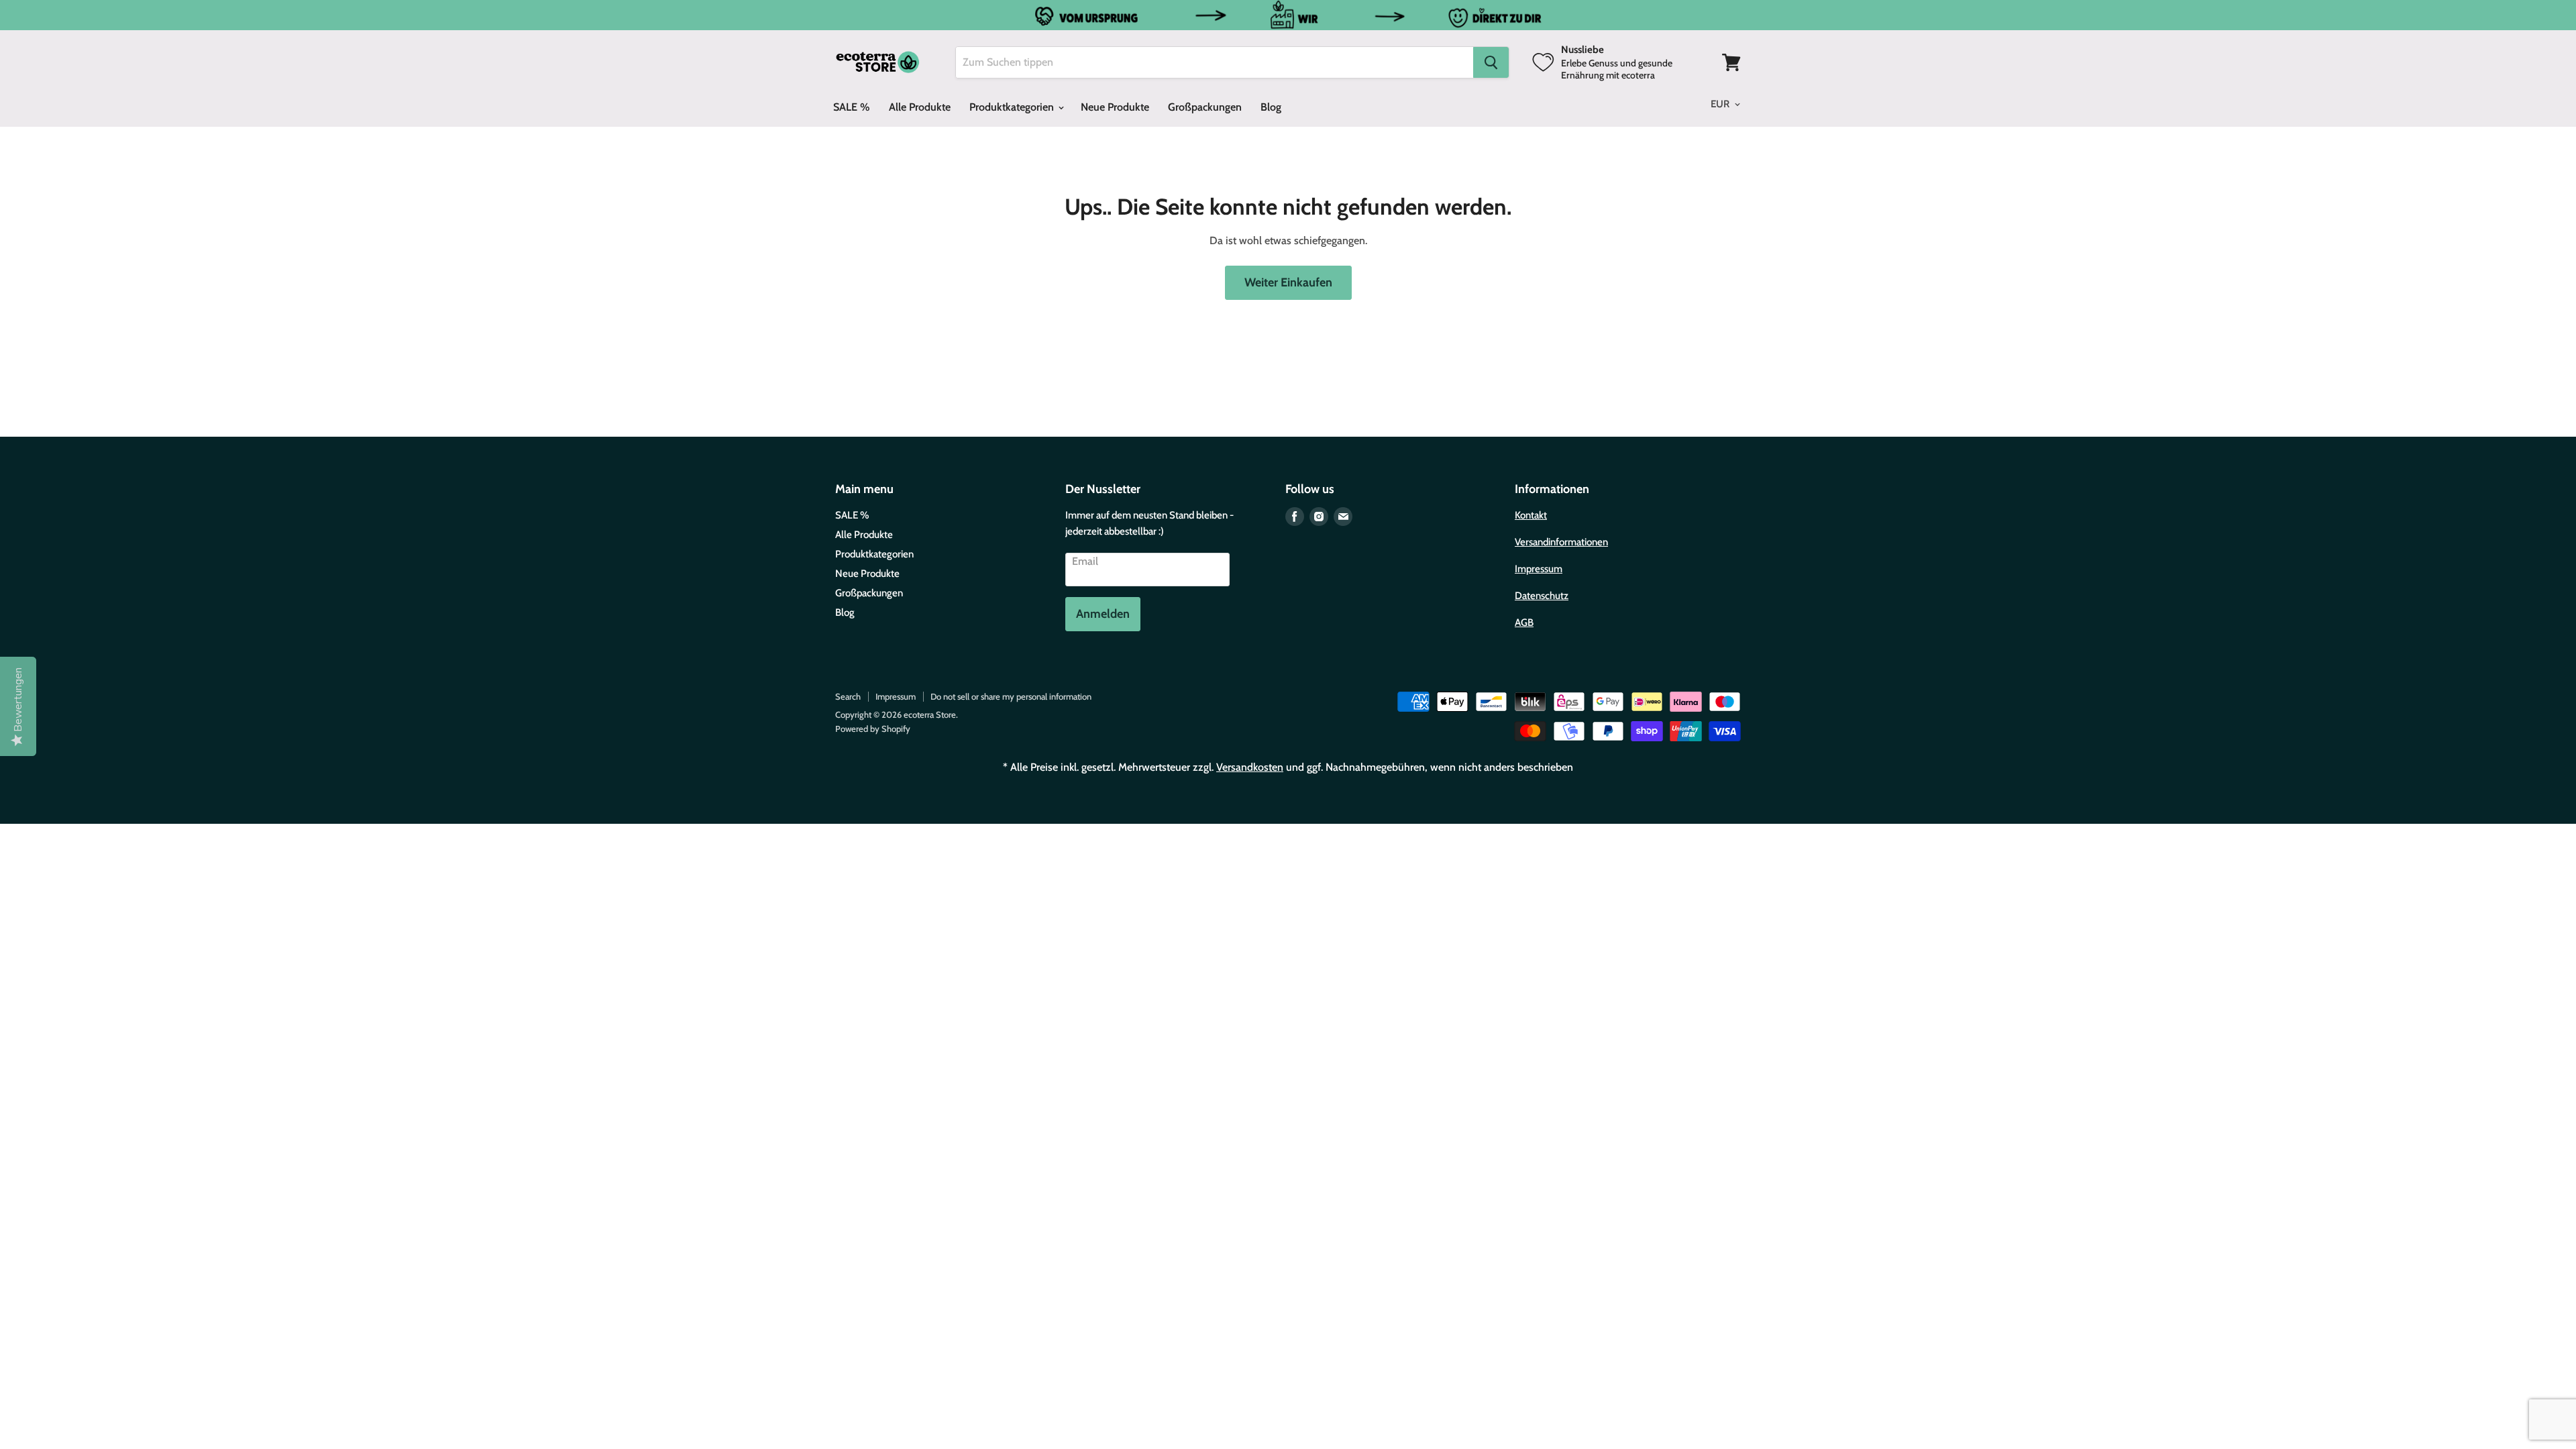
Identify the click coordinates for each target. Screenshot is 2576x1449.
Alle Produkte (920, 107)
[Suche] (1491, 62)
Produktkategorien (1013, 107)
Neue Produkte (1115, 107)
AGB (1524, 623)
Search (848, 696)
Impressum (1539, 569)
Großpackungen (1205, 107)
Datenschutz (1542, 596)
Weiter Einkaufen (1288, 282)
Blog (1271, 107)
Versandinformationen (1561, 542)
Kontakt (1531, 515)
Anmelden (1103, 614)
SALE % (852, 107)
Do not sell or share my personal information (1011, 696)
